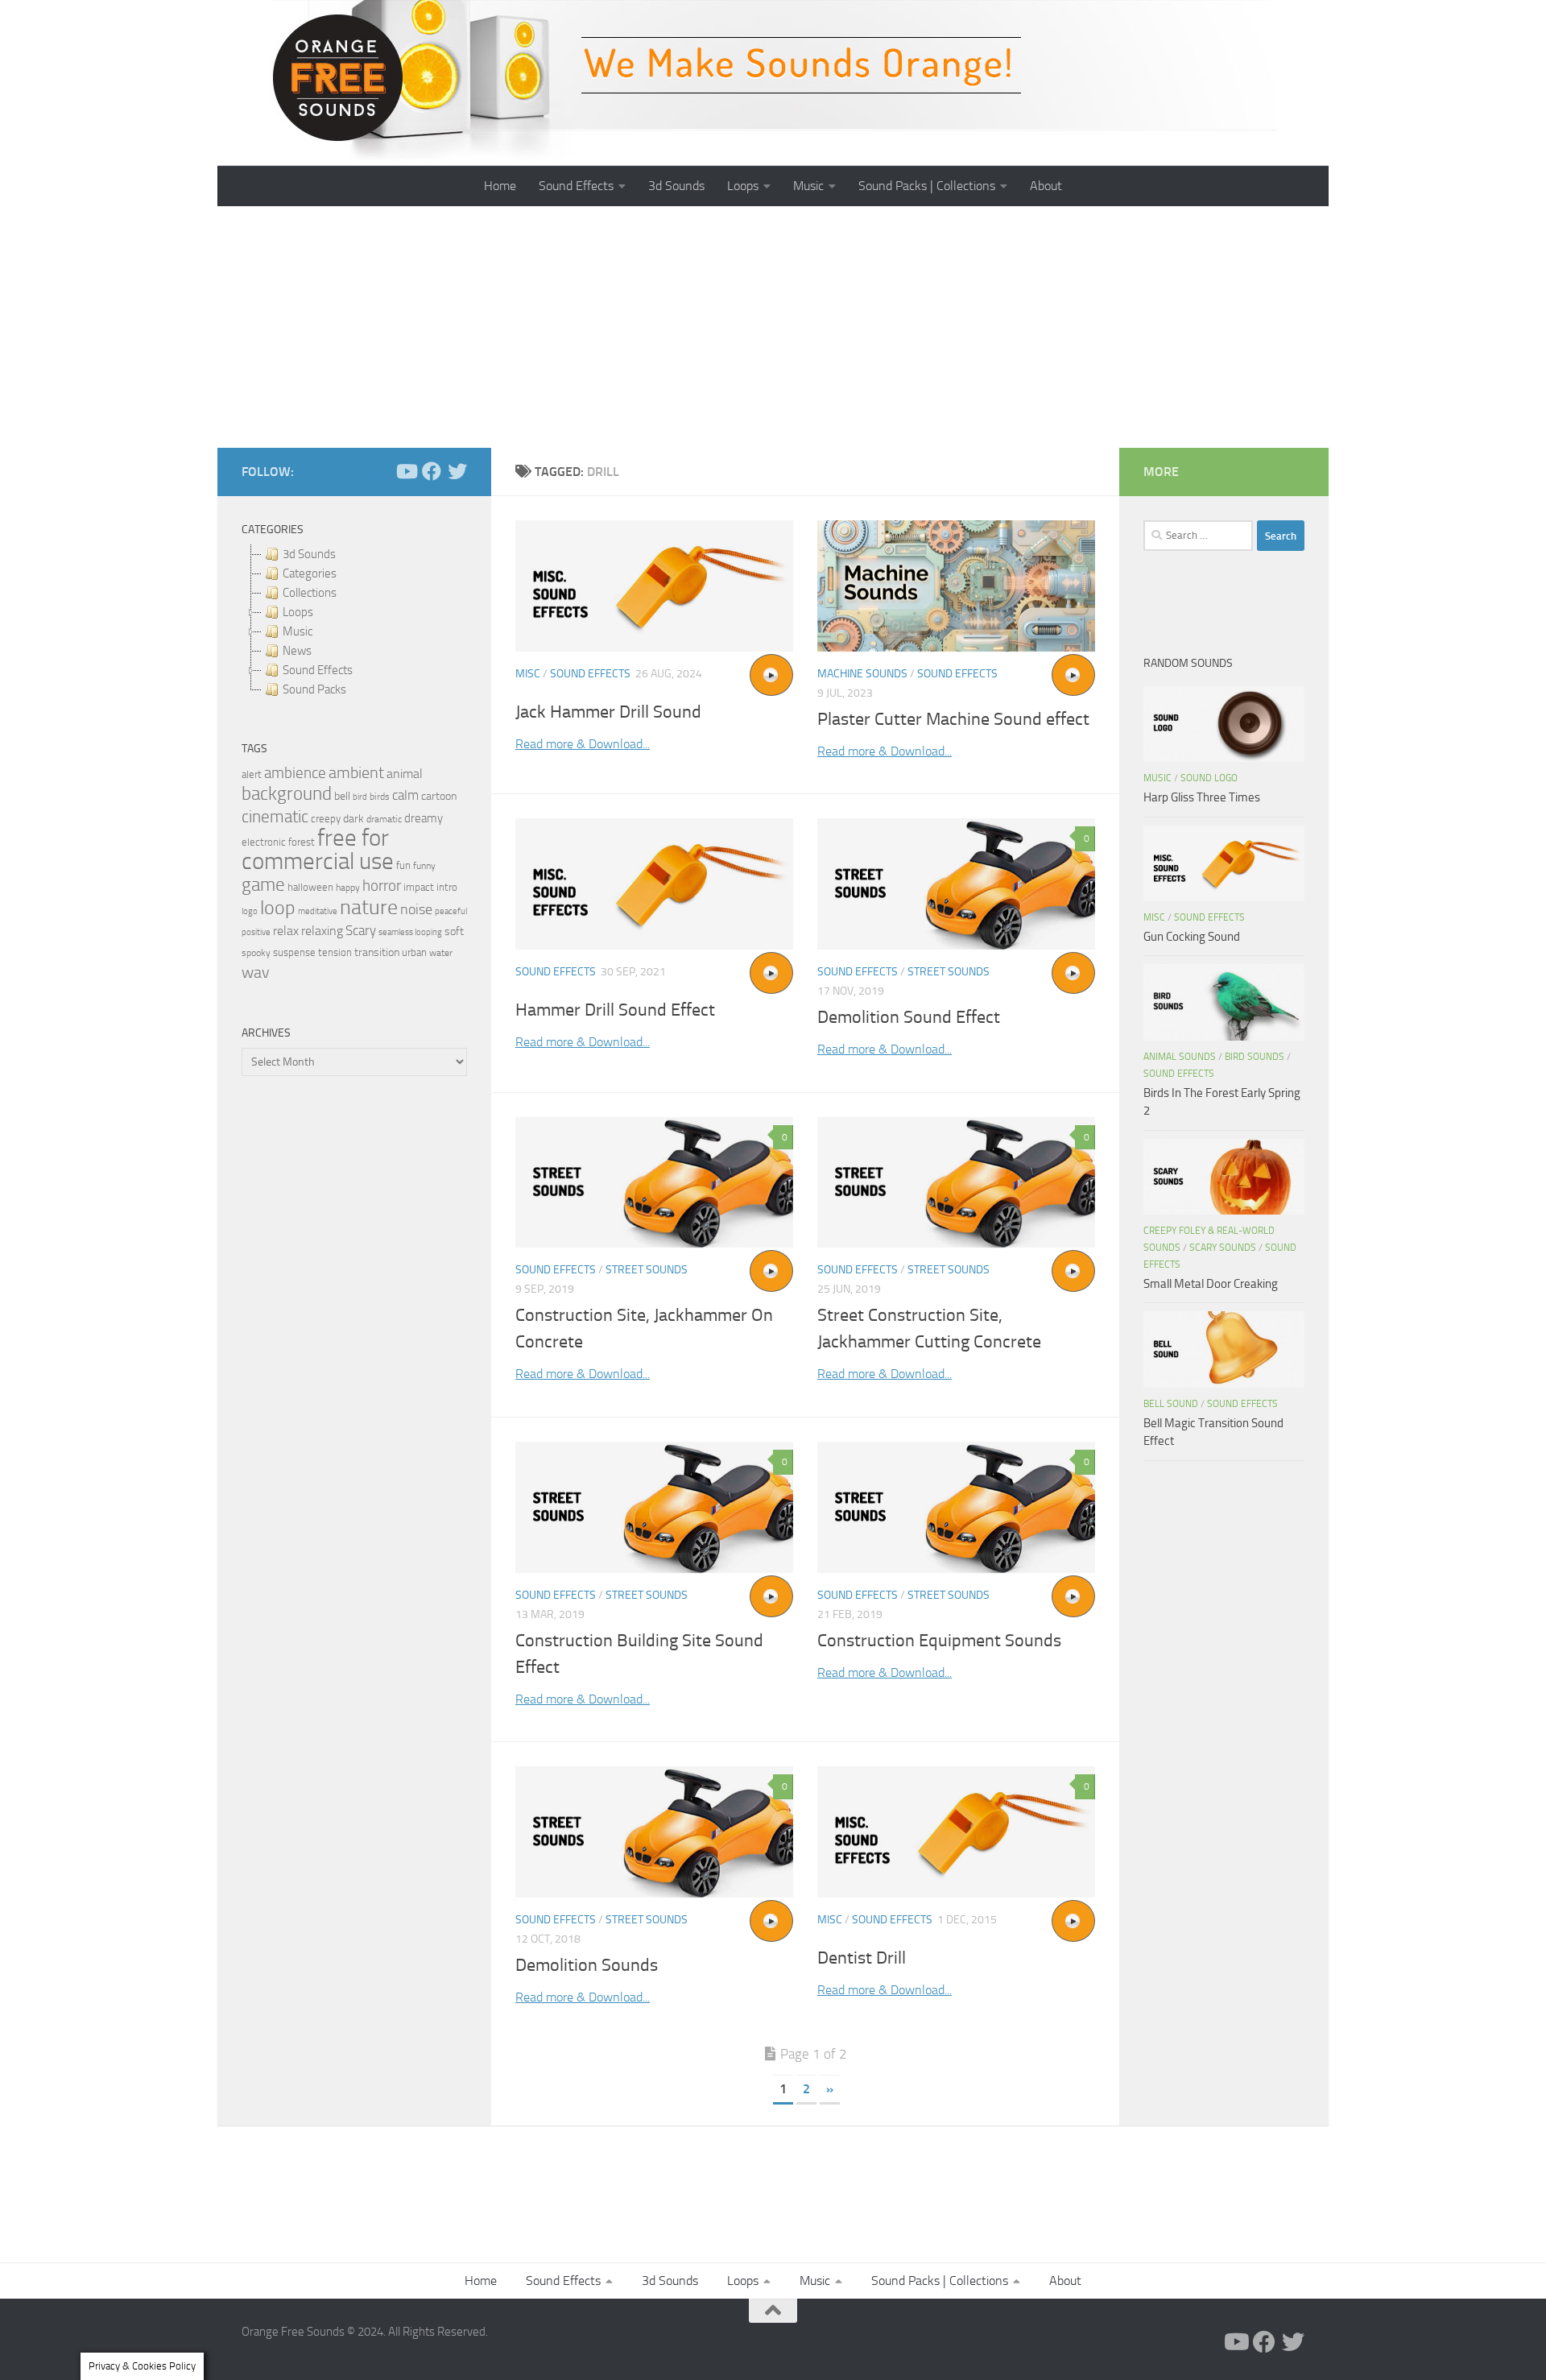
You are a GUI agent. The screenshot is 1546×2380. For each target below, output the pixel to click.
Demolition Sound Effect (909, 1017)
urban (414, 952)
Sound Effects (576, 186)
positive (256, 932)
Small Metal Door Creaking (1211, 1284)
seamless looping (410, 932)
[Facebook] (432, 471)
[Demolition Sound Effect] (956, 884)
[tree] (354, 622)
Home (500, 186)
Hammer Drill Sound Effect (615, 1010)
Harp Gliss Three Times (1202, 797)
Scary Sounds (1223, 1248)
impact (419, 887)
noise (416, 909)
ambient (356, 773)
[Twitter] (457, 471)
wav (256, 972)
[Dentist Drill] (956, 1832)
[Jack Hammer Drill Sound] (654, 586)
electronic (264, 842)
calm (405, 795)
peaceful (451, 911)
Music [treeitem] (298, 631)
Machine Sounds (862, 674)
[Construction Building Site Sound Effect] (654, 1507)
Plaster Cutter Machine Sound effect (953, 719)
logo (250, 911)
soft (454, 931)
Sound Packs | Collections (927, 186)
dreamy (424, 818)
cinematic (275, 817)
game (263, 885)
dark (353, 818)
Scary (361, 931)
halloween (310, 887)
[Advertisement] (773, 327)
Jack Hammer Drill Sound (608, 712)
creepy (326, 819)
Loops (743, 186)
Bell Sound (1171, 1404)
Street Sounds (949, 972)
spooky (256, 953)
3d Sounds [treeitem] (309, 554)
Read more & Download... (583, 744)
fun (403, 865)
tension (335, 952)
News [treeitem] (297, 651)
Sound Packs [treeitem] (314, 689)
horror (382, 886)
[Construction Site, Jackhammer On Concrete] (654, 1183)
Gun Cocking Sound (1192, 937)
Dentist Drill (862, 1958)
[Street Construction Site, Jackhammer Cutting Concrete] (956, 1183)
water (441, 953)
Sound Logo (1209, 778)
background (287, 794)
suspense (294, 952)
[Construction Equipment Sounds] (956, 1507)
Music (808, 186)
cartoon (439, 796)
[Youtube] (406, 471)
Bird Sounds (1255, 1057)
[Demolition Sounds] (654, 1832)
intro (447, 887)
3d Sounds (676, 186)
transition (377, 952)
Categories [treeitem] (310, 573)
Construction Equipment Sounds (939, 1641)
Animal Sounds (1180, 1057)
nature (369, 907)
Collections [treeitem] (310, 593)
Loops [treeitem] (298, 612)
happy (348, 888)
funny (424, 866)
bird (360, 797)
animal (405, 774)
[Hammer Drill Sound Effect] (654, 884)
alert (252, 774)
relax (286, 931)
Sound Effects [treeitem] (318, 670)
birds (380, 797)
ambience (295, 773)
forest (302, 842)
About (1046, 186)
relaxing (322, 931)
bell (342, 796)
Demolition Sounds (587, 1965)
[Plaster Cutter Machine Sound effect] (956, 586)
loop (278, 907)
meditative (318, 911)
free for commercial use (318, 850)
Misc (528, 674)
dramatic (384, 819)
